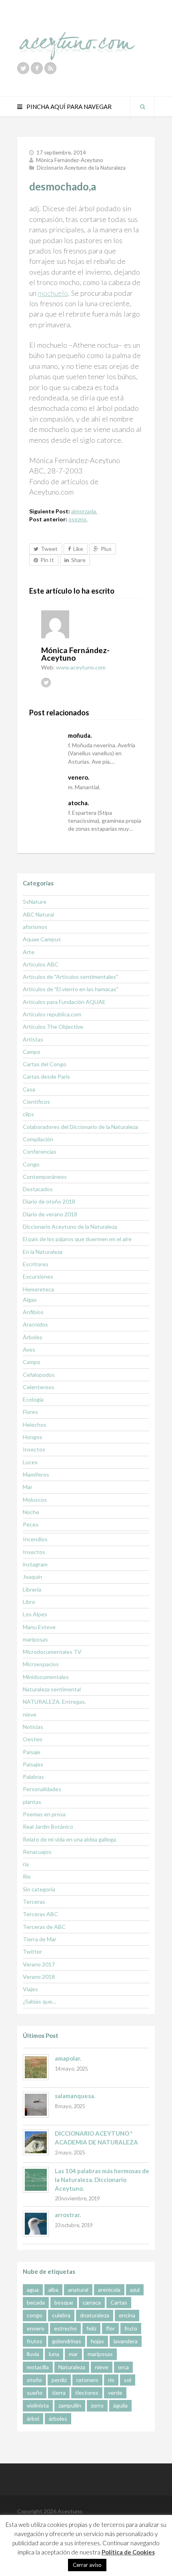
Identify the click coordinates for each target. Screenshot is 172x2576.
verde (115, 2393)
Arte (29, 952)
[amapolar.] (36, 2067)
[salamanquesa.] (36, 2105)
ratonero (87, 2380)
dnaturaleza (95, 2315)
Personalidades (42, 1789)
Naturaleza (72, 2367)
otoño (34, 2380)
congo (35, 2315)
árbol (33, 2419)
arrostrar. (68, 2215)
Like (78, 549)
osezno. (78, 519)
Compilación (38, 1139)
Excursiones (38, 1276)
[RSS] (50, 68)
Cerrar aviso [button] (87, 2565)
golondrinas (67, 2341)
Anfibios (33, 1312)
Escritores (36, 1264)
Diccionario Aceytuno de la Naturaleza (81, 168)
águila (120, 2405)
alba (53, 2290)
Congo (31, 1164)
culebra (61, 2315)
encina (127, 2315)
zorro (97, 2405)
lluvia (33, 2354)
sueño (35, 2393)
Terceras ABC (40, 1914)
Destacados (38, 1189)
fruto (131, 2328)
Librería (32, 1589)
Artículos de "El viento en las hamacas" (71, 989)
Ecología (33, 1399)
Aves (29, 1349)
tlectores (87, 2393)
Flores (30, 1412)
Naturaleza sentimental (52, 1689)
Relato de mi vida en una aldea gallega (69, 1839)
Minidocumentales (46, 1677)
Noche (31, 1512)
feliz (91, 2328)
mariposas (35, 1639)
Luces (30, 1462)
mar (73, 2354)
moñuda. (80, 735)
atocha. (78, 803)
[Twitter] (23, 68)
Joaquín (32, 1577)
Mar (28, 1487)
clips (28, 1114)
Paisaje (32, 1752)
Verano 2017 (39, 1964)
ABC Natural (38, 914)
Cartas (119, 2302)
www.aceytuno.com (81, 667)
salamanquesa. (75, 2096)
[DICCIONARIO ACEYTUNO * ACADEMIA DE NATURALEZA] (36, 2142)
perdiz (59, 2380)
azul (135, 2290)
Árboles (33, 1337)
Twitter (32, 1951)
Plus (106, 549)
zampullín (70, 2405)
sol (128, 2380)
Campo (32, 1052)
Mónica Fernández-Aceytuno (70, 160)
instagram (35, 1564)
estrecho (65, 2328)
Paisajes (33, 1764)
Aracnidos (35, 1324)
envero (36, 2328)
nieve (30, 1714)
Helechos (35, 1425)
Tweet (49, 549)
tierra (59, 2393)
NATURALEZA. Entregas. (54, 1702)
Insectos (34, 1449)
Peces (31, 1524)
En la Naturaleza (43, 1252)
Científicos (36, 1102)
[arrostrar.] (36, 2224)
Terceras (34, 1902)
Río (27, 1876)
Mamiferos (36, 1474)
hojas (97, 2341)
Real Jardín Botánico (48, 1827)
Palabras (33, 1777)
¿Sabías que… (39, 2001)
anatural (78, 2290)
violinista (38, 2405)
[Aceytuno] (77, 37)
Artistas (33, 1039)
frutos (35, 2341)
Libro (29, 1602)
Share (78, 560)
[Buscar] (142, 107)
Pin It (47, 560)
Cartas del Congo (45, 1064)
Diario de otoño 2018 (49, 1201)
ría (26, 1864)
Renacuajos (37, 1852)
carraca (92, 2302)
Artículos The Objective (53, 1027)
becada (36, 2302)
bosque (64, 2302)
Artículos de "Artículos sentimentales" (70, 977)
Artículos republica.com (52, 1014)
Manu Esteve (39, 1627)
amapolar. (68, 2058)
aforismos (35, 927)
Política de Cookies (128, 2552)
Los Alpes (35, 1614)
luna (54, 2354)
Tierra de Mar (40, 1939)
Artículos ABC (41, 964)
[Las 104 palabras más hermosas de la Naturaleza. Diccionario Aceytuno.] (36, 2180)
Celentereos (39, 1387)
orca (123, 2367)
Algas (30, 1300)
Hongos (33, 1437)
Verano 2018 (39, 1977)
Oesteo (33, 1739)
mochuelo (53, 293)
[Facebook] (37, 68)
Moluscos (35, 1500)
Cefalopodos (39, 1375)
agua (33, 2290)
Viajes (30, 1989)
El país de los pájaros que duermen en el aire (77, 1239)
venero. (79, 777)
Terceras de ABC (44, 1927)
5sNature (35, 902)
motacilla (38, 2367)
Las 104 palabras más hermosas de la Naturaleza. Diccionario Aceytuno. (102, 2179)
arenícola (109, 2290)
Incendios (35, 1539)
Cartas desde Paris (46, 1076)
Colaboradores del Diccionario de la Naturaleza (80, 1127)
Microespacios (41, 1664)
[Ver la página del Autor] (92, 624)
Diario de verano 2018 (50, 1214)
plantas (32, 1802)
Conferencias (40, 1151)
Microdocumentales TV (52, 1652)
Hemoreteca (38, 1289)
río (111, 2380)
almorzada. (84, 511)
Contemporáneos (45, 1177)
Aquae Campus (42, 939)
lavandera (126, 2341)
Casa (29, 1089)
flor (110, 2328)
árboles (58, 2419)
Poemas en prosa (44, 1814)
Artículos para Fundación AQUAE (64, 1002)
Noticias (33, 1727)
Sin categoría (39, 1889)
